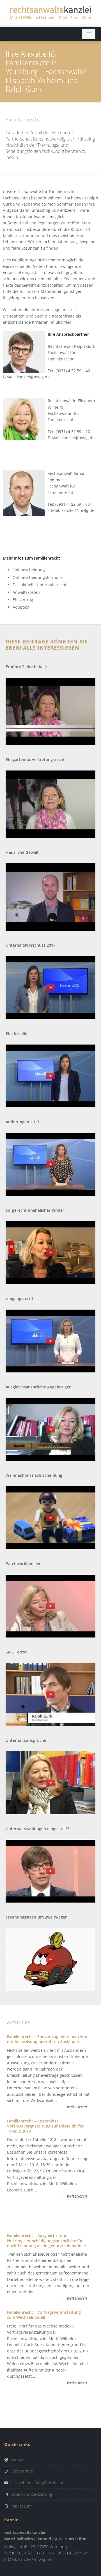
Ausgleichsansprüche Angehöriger (38, 1387)
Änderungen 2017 (22, 1122)
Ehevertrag (23, 600)
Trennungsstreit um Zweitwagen (37, 1917)
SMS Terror (16, 1652)
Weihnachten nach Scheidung (34, 1475)
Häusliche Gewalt (22, 852)
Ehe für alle (16, 1034)
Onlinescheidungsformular (38, 577)
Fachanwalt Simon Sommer (47, 204)
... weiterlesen (75, 2107)
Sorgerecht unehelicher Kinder (35, 1210)
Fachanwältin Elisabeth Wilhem (32, 198)
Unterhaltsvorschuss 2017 (31, 945)
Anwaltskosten (26, 592)
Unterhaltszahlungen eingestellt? (37, 1829)
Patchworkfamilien (24, 1564)
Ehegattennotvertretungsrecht (35, 760)
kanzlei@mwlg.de (33, 377)
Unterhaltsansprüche (26, 1740)
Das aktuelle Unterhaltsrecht (40, 585)
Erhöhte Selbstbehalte (27, 667)
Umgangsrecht (19, 1299)
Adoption (21, 607)
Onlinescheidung (29, 570)
